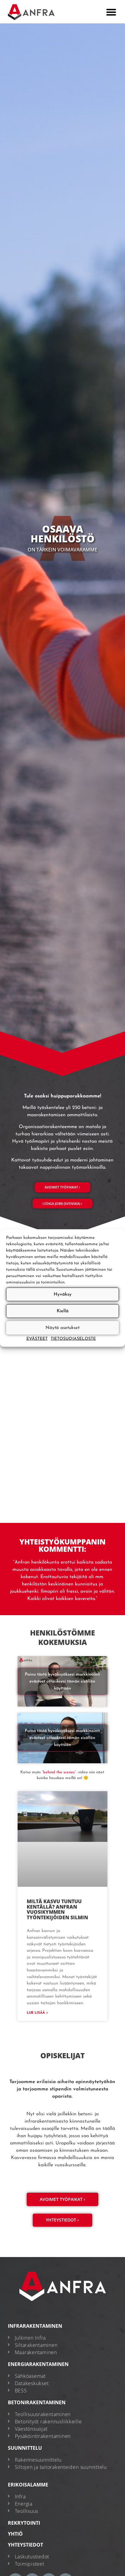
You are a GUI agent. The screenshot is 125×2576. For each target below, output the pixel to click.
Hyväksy (63, 1294)
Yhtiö (15, 2534)
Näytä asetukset (62, 1328)
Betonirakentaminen (37, 2402)
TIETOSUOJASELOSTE (73, 1339)
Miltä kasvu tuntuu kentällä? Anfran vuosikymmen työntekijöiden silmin (57, 1909)
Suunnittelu (25, 2448)
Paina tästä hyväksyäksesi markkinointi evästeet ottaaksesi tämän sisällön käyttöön (62, 1681)
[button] (111, 12)
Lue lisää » (37, 2013)
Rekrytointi (24, 2523)
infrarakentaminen (35, 2326)
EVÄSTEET (37, 1339)
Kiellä (63, 1311)
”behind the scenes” (59, 1772)
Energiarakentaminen (38, 2364)
